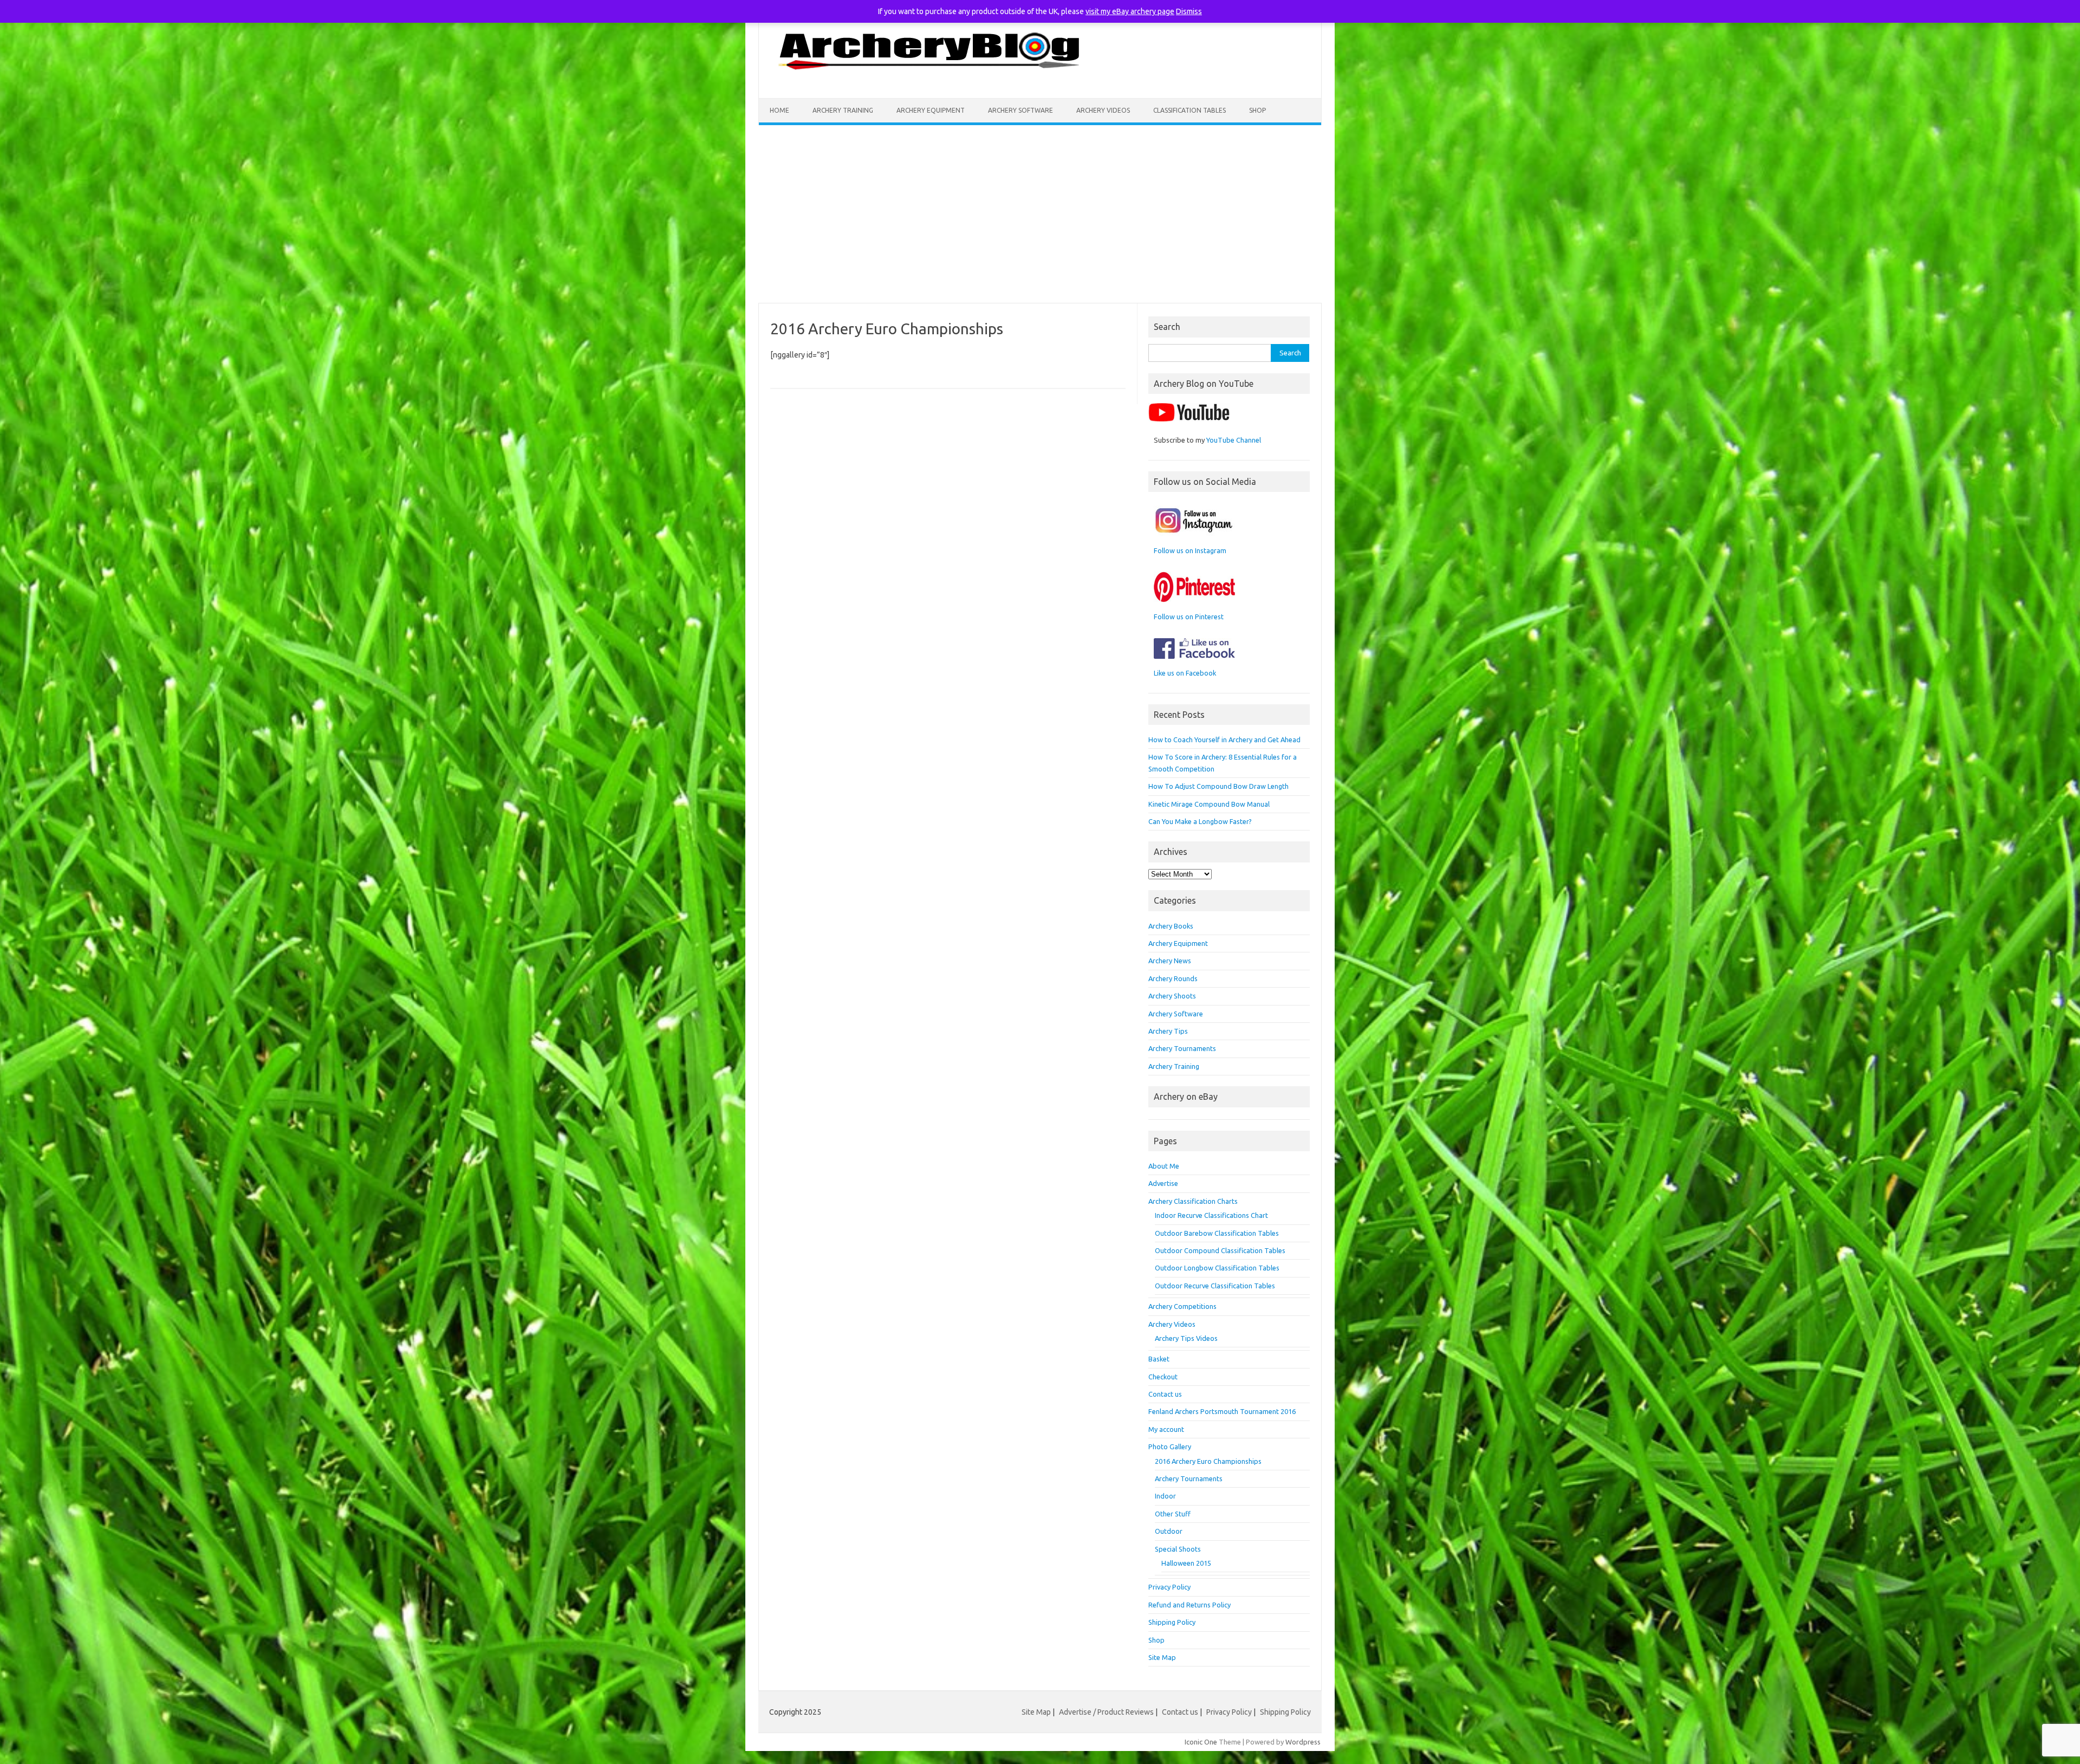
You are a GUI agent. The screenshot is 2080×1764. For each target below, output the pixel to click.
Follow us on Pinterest (1189, 617)
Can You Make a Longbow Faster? (1200, 821)
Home (779, 110)
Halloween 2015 (1186, 1563)
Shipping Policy (1172, 1622)
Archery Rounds (1173, 978)
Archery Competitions (1182, 1306)
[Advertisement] (1040, 214)
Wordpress (1303, 1742)
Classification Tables (1189, 110)
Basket (1159, 1359)
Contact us (1165, 1394)
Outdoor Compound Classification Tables (1220, 1250)
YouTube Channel (1234, 440)
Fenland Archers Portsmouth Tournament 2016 (1222, 1411)
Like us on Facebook (1185, 673)
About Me (1164, 1166)
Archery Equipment (931, 110)
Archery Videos (1103, 110)
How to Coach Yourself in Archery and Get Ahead (1224, 740)
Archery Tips (1168, 1031)
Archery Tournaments (1182, 1048)
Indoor (1165, 1496)
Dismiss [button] (1189, 11)
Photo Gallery (1170, 1447)
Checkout (1163, 1377)
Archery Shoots (1172, 996)
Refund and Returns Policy (1189, 1605)
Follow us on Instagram (1190, 550)
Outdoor (1169, 1531)
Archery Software (1020, 110)
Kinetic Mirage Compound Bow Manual (1209, 804)
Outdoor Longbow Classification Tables (1217, 1268)
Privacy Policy (1169, 1587)
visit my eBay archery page (1130, 11)
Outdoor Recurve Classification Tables (1215, 1286)
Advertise (1163, 1183)
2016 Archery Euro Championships (1208, 1461)
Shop (1257, 110)
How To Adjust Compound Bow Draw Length (1218, 786)
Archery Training (843, 110)
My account (1166, 1429)
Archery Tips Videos (1186, 1338)
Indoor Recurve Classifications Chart (1211, 1215)
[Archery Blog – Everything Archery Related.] (931, 80)
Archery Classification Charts (1193, 1201)
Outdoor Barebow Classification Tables (1217, 1233)
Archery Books (1171, 926)
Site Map (1162, 1657)
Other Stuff (1173, 1514)
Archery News (1170, 961)
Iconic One (1201, 1742)
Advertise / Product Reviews (1106, 1712)
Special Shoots (1178, 1549)
